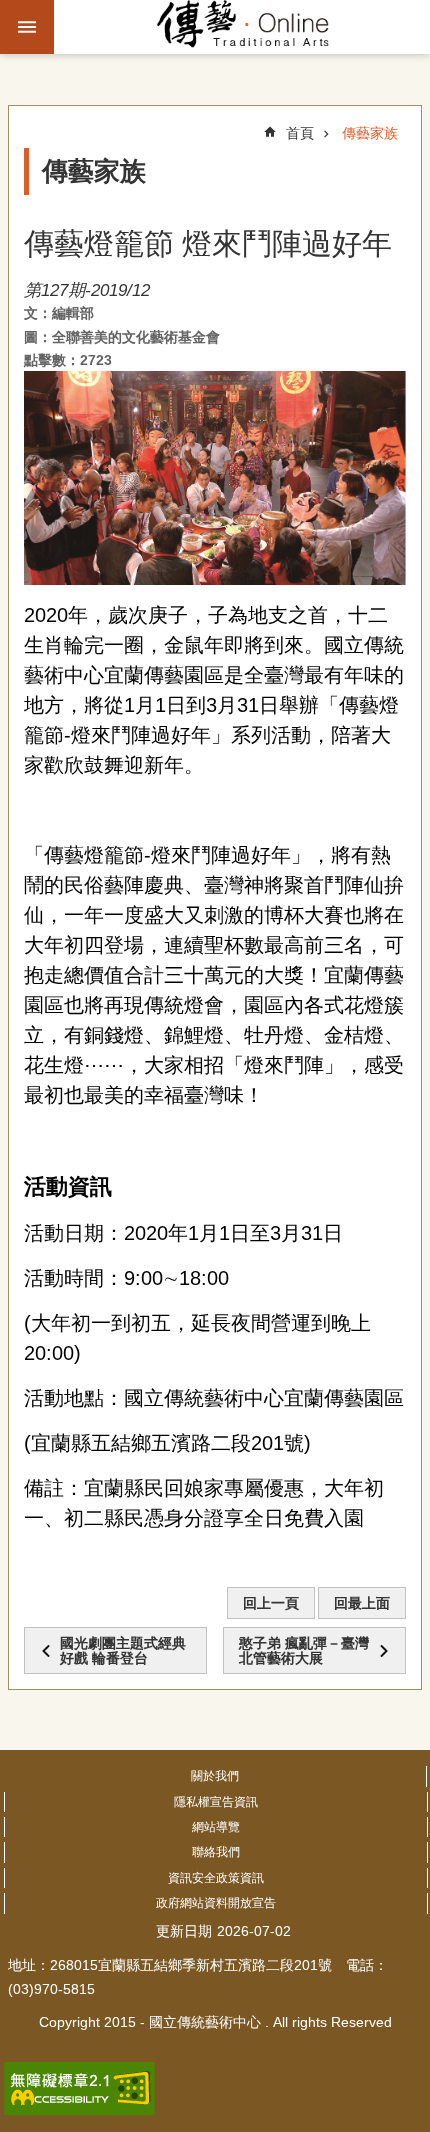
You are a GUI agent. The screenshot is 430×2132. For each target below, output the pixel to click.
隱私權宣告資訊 (216, 1802)
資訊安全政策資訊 (216, 1878)
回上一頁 (271, 1603)
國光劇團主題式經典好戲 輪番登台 (123, 1650)
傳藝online (243, 27)
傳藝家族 (370, 133)
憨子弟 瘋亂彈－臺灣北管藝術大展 (304, 1650)
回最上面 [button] (362, 1603)
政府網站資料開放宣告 (216, 1903)
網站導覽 (216, 1827)
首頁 (300, 133)
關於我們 (215, 1776)
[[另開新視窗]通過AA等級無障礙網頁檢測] (79, 2089)
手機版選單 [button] (27, 27)
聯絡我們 (216, 1852)
